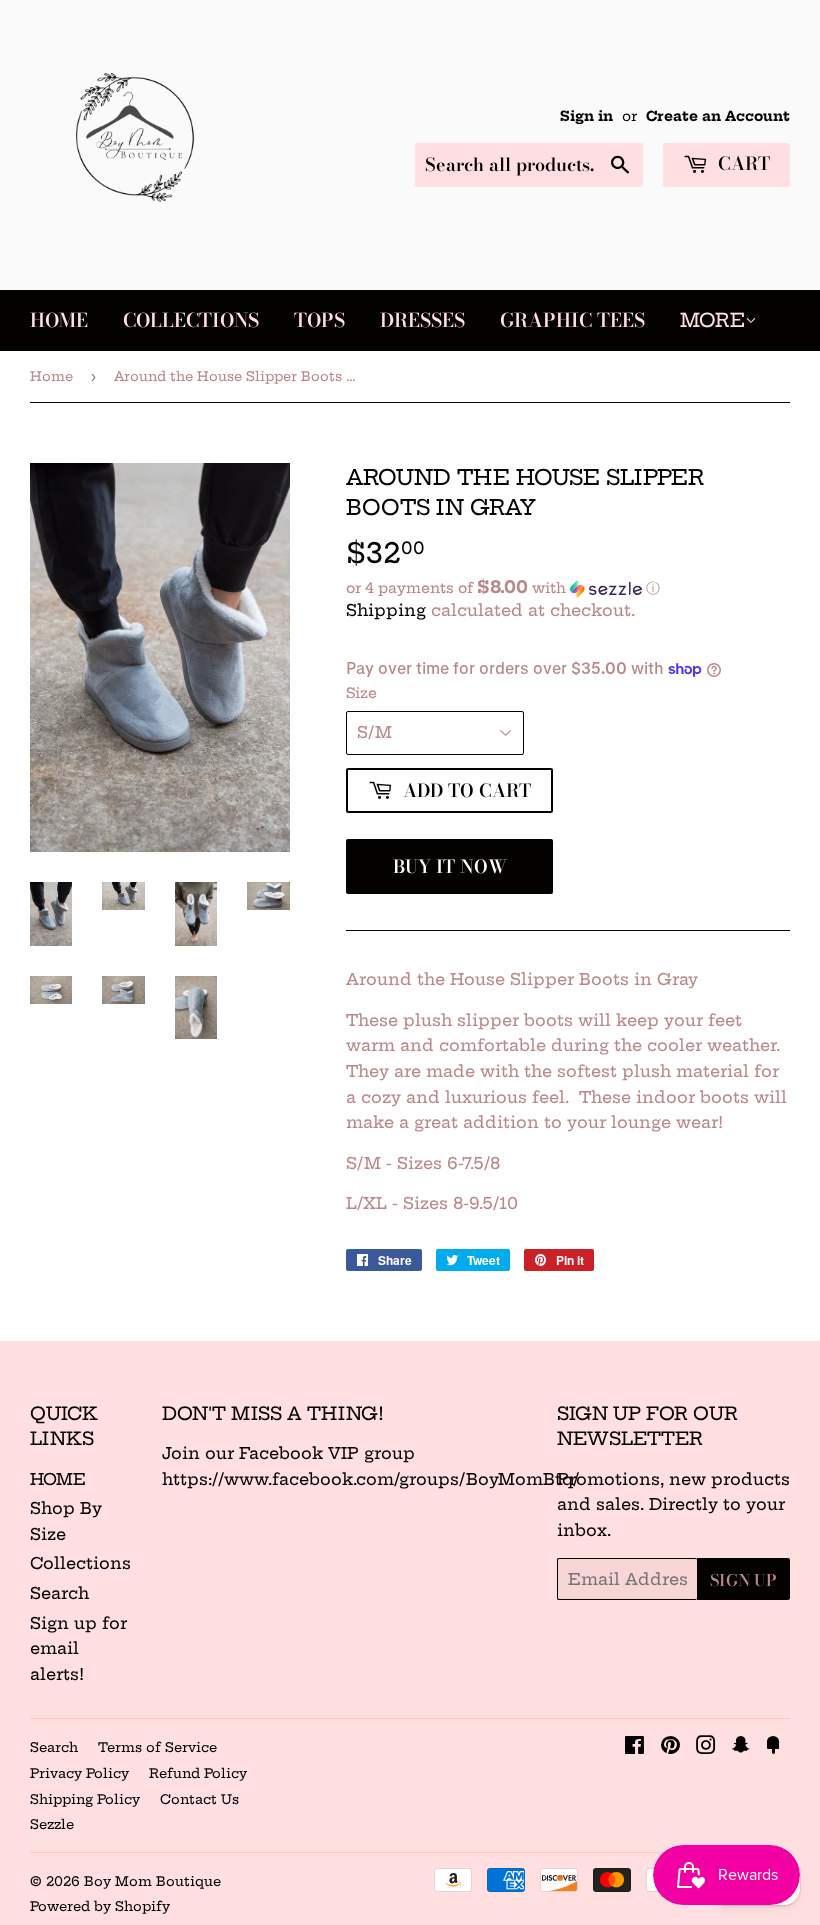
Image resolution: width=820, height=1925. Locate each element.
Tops (319, 320)
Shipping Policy (85, 1799)
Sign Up (743, 1580)
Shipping (386, 610)
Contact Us (199, 1799)
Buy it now (450, 866)
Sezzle (52, 1824)
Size (361, 693)
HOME (58, 1479)
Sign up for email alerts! (78, 1648)
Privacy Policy (79, 1773)
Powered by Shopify (100, 1906)
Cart (741, 163)
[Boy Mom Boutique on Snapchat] (741, 1747)
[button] (568, 588)
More (712, 320)
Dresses (422, 320)
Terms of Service (157, 1747)
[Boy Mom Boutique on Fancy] (773, 1747)
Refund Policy (198, 1773)
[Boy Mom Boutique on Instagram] (706, 1747)
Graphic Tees (572, 320)
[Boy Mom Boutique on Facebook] (634, 1747)
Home (59, 320)
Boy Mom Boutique (152, 1881)
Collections (191, 320)
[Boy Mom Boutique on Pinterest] (670, 1747)
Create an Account (718, 116)
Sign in (586, 116)
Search (59, 1593)
